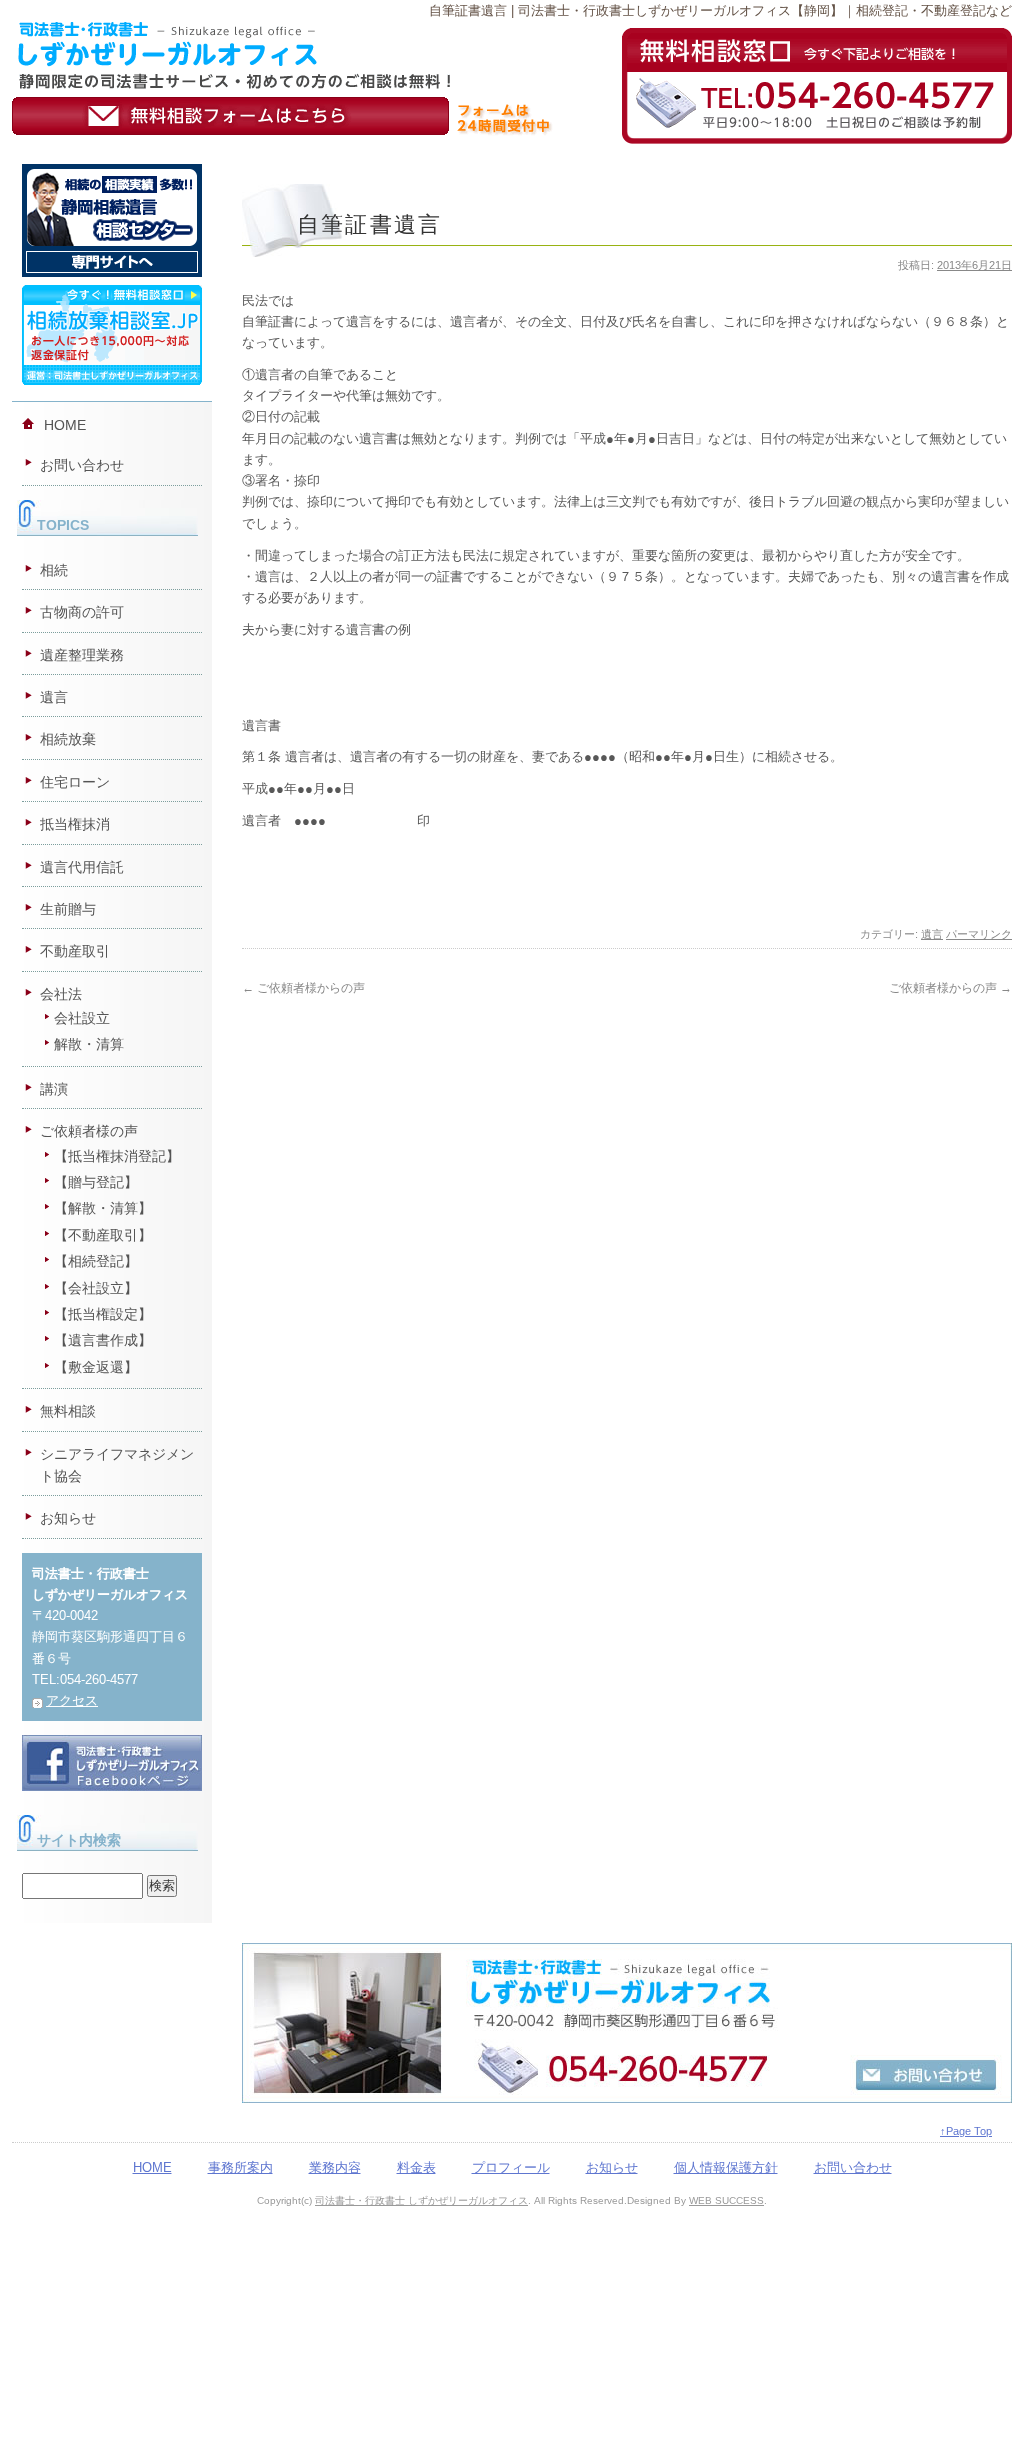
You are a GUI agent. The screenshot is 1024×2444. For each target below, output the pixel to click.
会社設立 (82, 1018)
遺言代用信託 (82, 867)
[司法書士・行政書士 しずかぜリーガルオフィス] (233, 29)
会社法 (61, 994)
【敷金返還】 (96, 1367)
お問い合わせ (82, 465)
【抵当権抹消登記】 (117, 1156)
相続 (54, 570)
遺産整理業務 (82, 655)
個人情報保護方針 (726, 2167)
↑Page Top (966, 2131)
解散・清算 (89, 1044)
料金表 (416, 2167)
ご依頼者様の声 (89, 1131)
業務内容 (335, 2167)
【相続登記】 (96, 1261)
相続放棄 (68, 739)
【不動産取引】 (103, 1235)
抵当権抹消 (75, 824)
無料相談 (68, 1411)
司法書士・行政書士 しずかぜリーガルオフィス (421, 2200)
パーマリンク (979, 934)
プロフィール (511, 2167)
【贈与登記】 (96, 1182)
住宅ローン (75, 782)
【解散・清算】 (103, 1208)
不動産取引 (75, 951)
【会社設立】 (96, 1288)
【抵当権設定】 (103, 1314)
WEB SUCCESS (726, 2200)
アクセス (72, 1700)
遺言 (932, 934)
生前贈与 (68, 909)
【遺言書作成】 (103, 1340)
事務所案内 (240, 2167)
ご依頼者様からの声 (303, 988)
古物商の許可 (82, 612)
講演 (54, 1089)
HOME (65, 425)
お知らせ (68, 1518)
